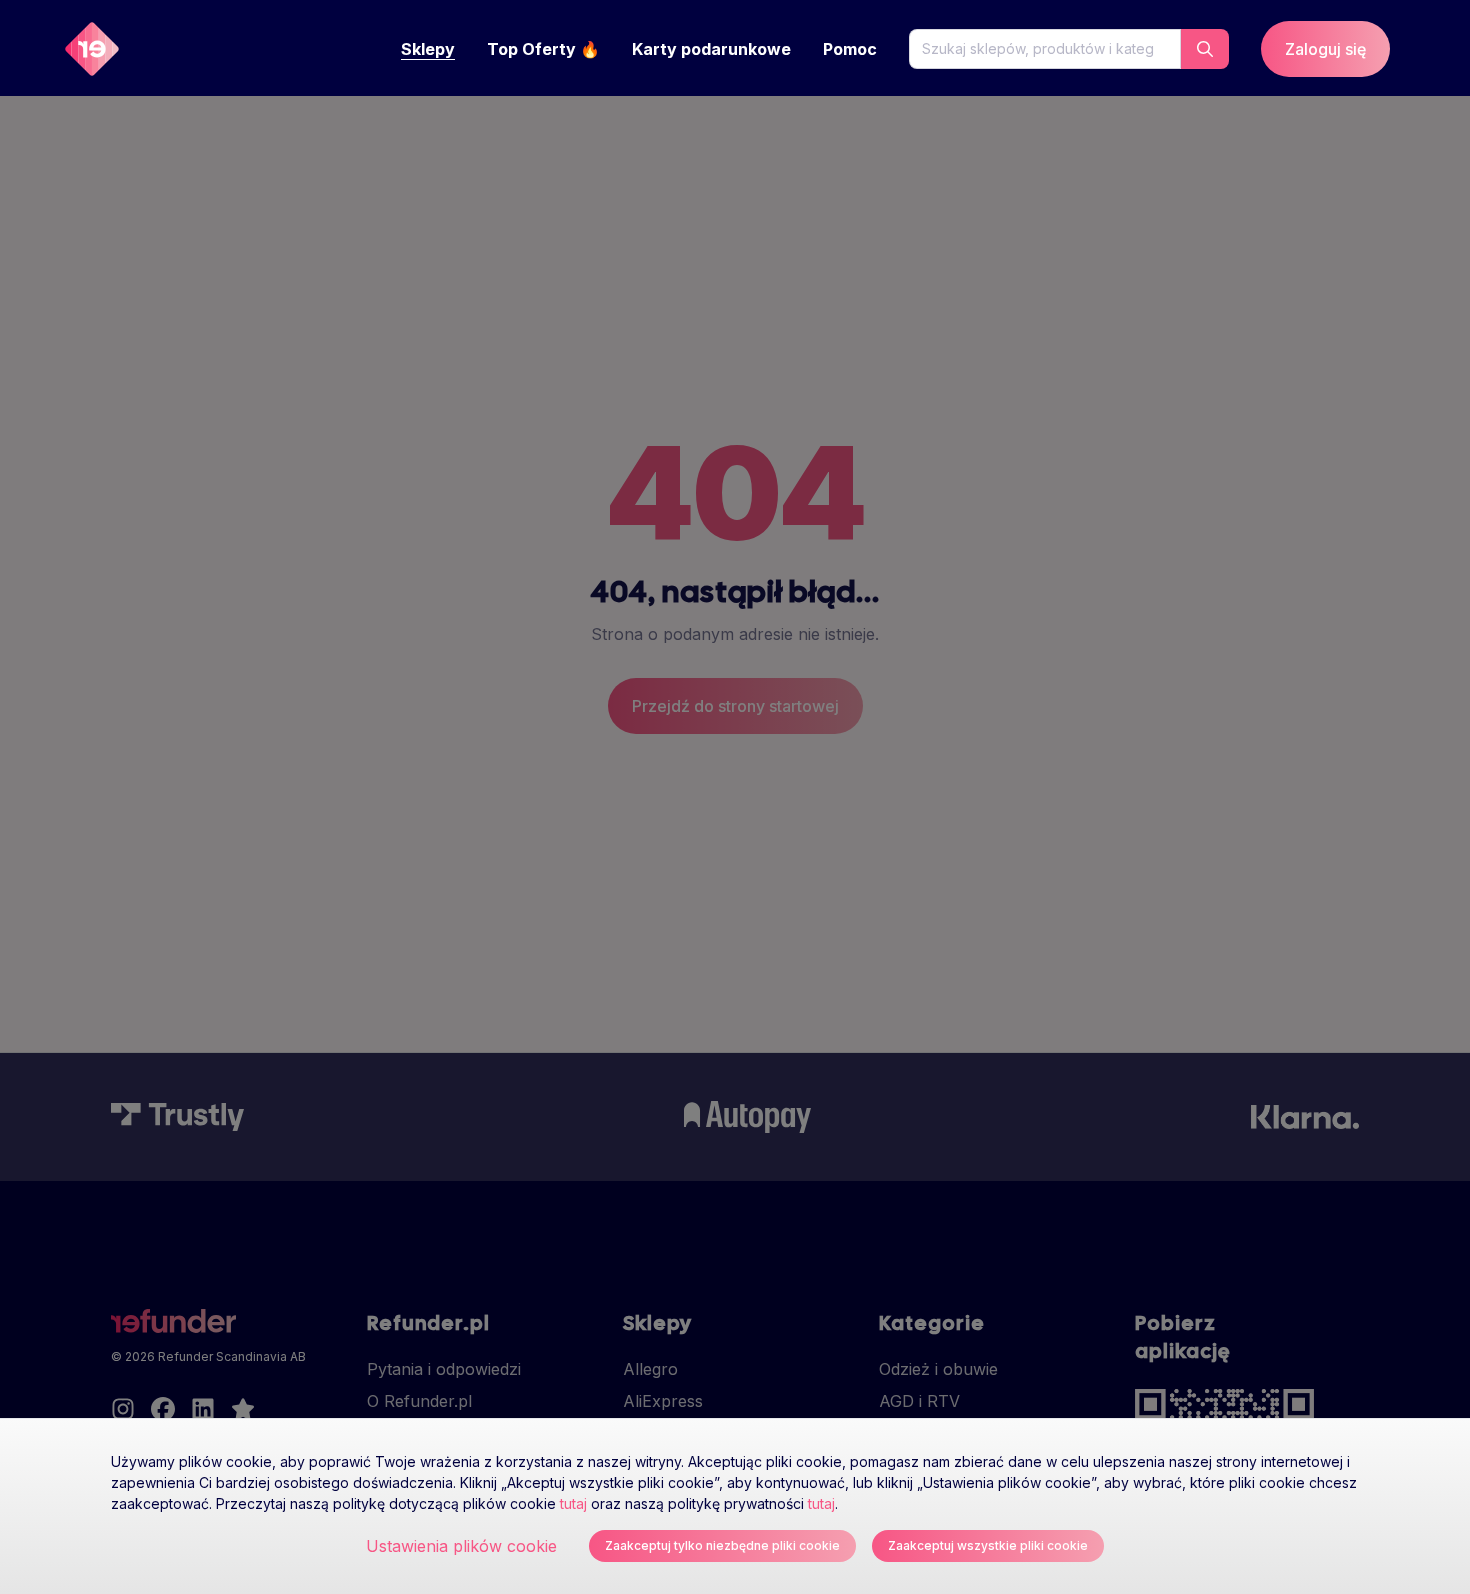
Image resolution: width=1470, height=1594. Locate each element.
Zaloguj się (1325, 49)
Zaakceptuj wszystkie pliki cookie (988, 1545)
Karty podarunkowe (711, 49)
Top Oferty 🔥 (543, 49)
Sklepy (428, 49)
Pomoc (850, 49)
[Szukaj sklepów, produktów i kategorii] (1205, 49)
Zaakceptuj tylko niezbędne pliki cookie (722, 1545)
